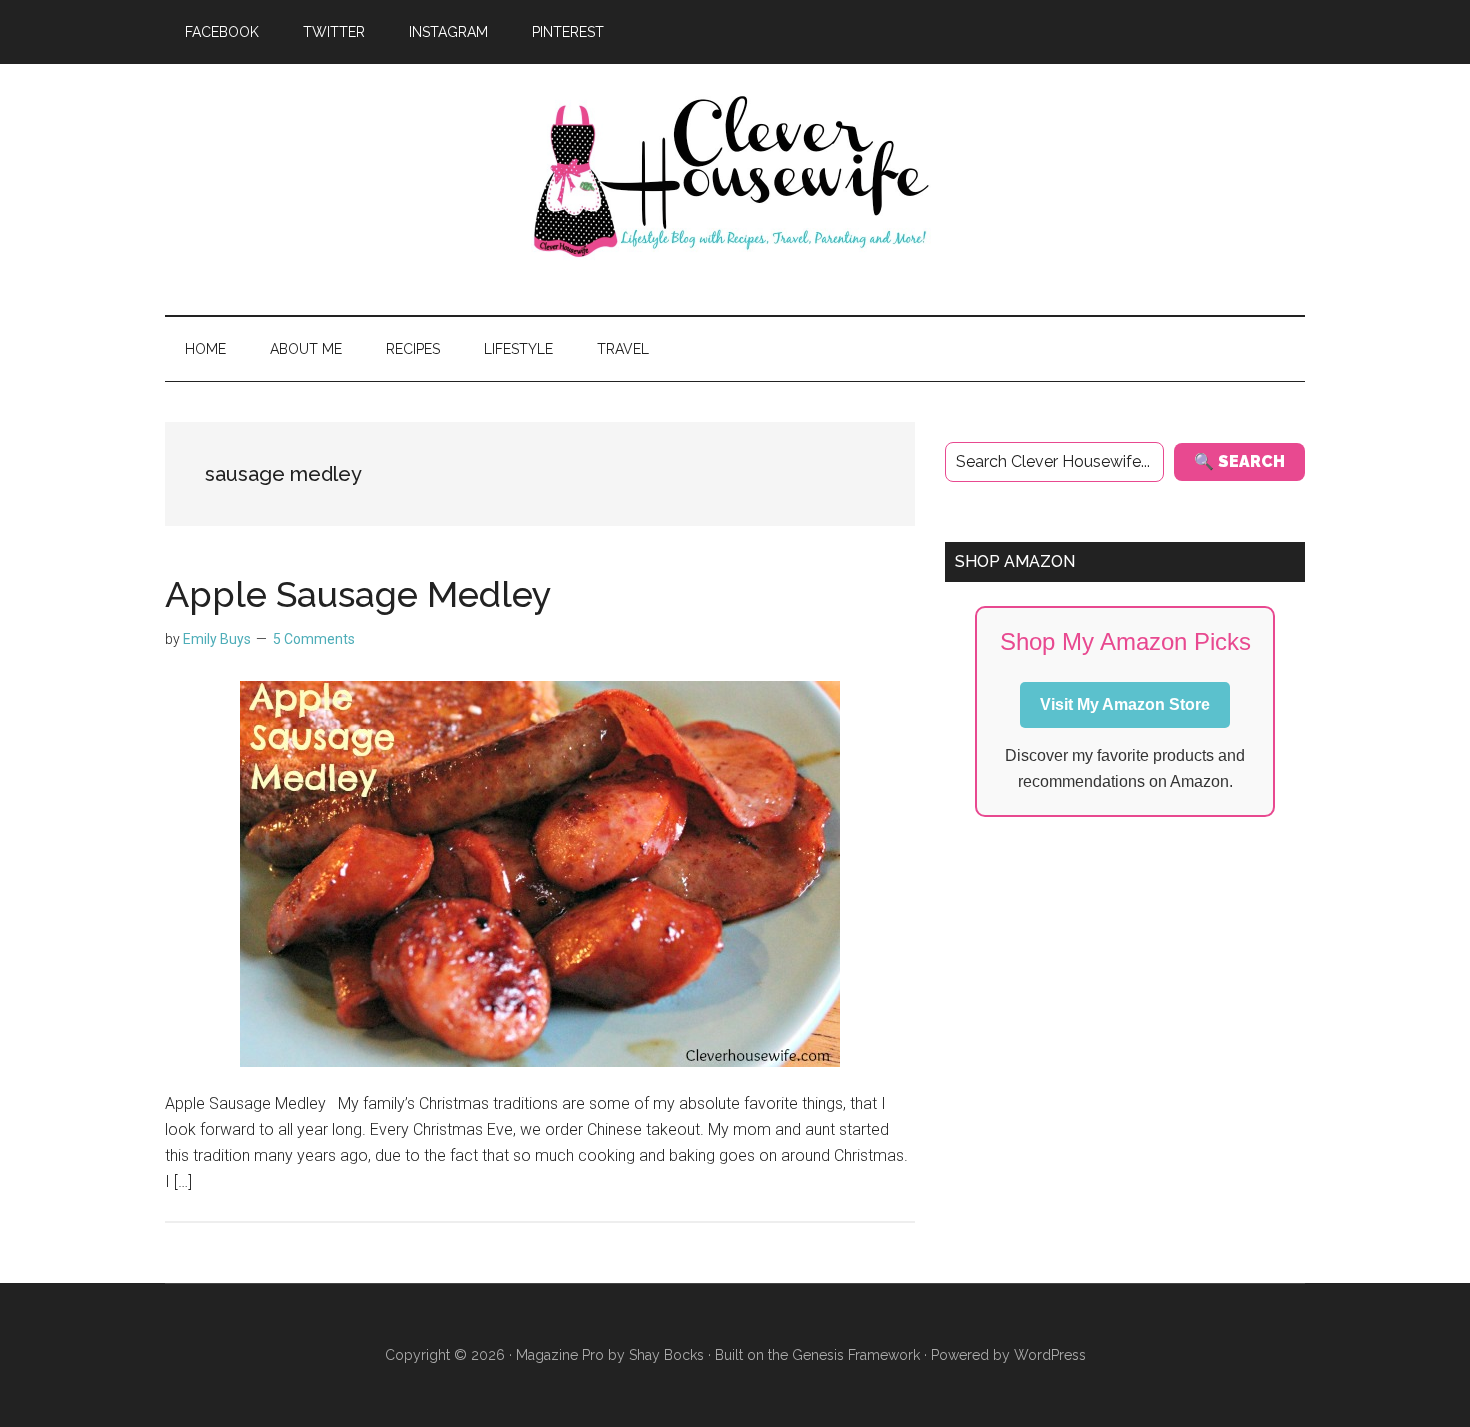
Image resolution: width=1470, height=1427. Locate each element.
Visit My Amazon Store (1125, 704)
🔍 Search (1239, 461)
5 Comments (314, 639)
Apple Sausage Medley (358, 594)
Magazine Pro (560, 1355)
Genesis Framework (856, 1355)
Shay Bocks (666, 1355)
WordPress (1050, 1355)
